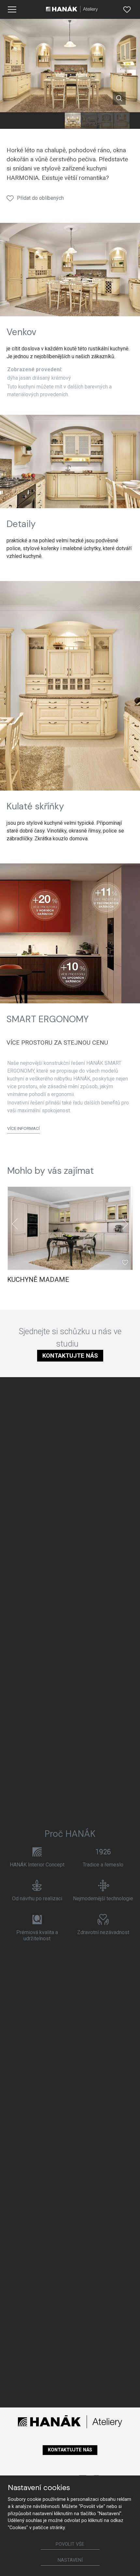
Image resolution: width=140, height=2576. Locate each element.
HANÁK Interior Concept (37, 1865)
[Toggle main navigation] (12, 9)
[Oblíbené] (127, 9)
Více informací (23, 1128)
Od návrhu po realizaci (37, 1898)
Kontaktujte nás (70, 1356)
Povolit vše (70, 2544)
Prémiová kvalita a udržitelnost (37, 1935)
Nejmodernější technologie (103, 1898)
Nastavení (70, 2560)
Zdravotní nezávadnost (103, 1932)
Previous (15, 1224)
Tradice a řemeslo (103, 1865)
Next (125, 1224)
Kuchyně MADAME (38, 1280)
